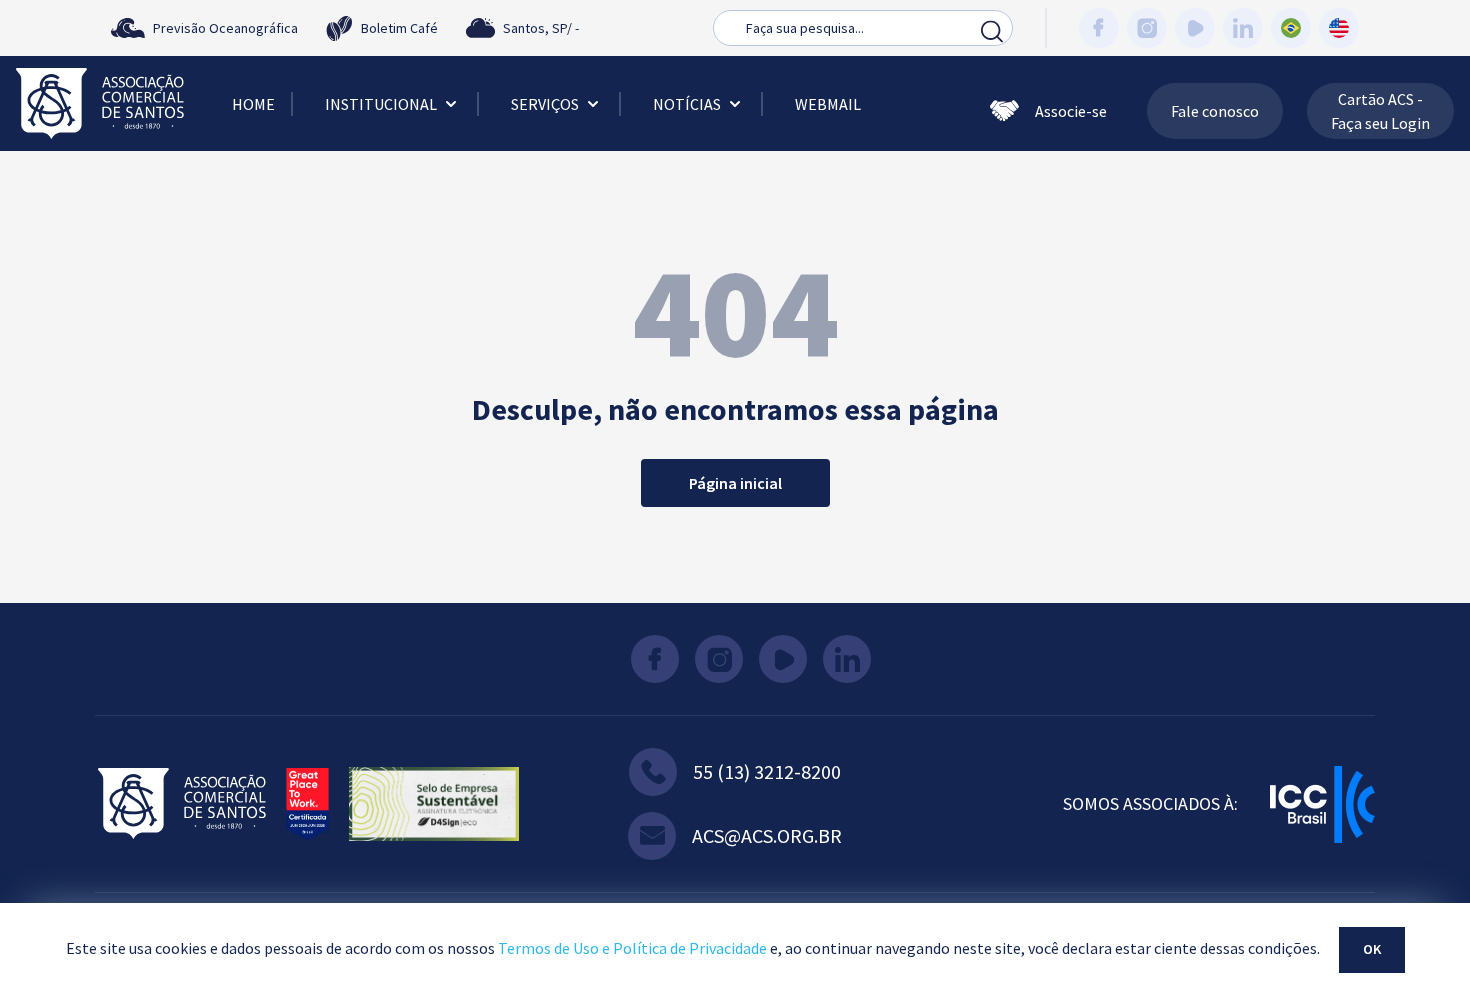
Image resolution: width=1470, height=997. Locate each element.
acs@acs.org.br (767, 835)
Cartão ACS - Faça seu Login (1380, 111)
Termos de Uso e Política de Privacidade (632, 948)
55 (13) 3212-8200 (767, 771)
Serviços (545, 104)
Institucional (381, 104)
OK (1372, 949)
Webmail (828, 104)
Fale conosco (1215, 111)
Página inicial (735, 483)
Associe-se (1071, 111)
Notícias (687, 104)
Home (253, 104)
